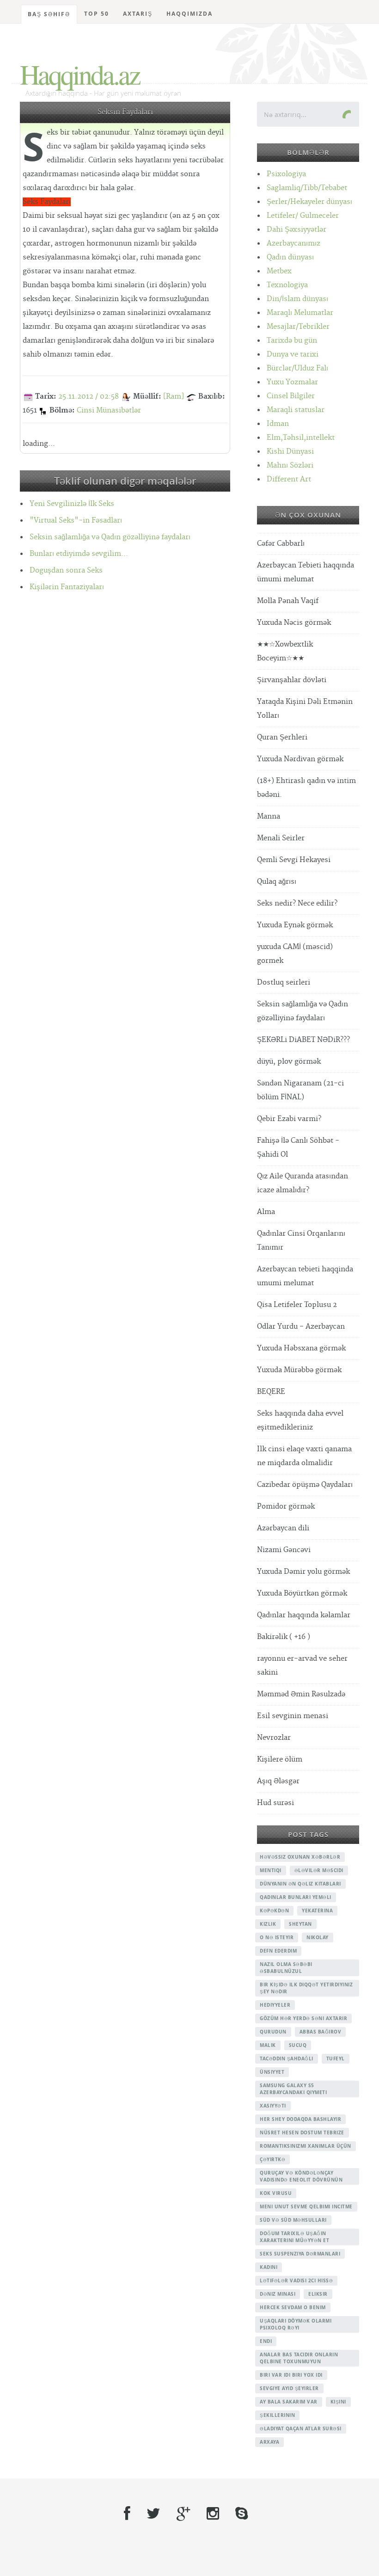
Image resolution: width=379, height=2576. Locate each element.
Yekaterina (317, 1910)
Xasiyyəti (273, 2106)
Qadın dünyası (290, 257)
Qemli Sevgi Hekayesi (294, 860)
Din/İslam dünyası (297, 299)
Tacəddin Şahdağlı (287, 2058)
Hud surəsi (275, 1803)
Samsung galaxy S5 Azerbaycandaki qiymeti (293, 2089)
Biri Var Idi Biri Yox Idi (291, 2375)
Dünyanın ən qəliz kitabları (300, 1884)
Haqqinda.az (80, 74)
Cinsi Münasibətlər (109, 410)
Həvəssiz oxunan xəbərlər (300, 1857)
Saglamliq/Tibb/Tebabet (307, 188)
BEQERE (271, 1392)
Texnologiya (287, 285)
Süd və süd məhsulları (293, 2220)
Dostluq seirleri (284, 983)
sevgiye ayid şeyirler (289, 2388)
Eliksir (318, 2294)
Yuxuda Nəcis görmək (294, 623)
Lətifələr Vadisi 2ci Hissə (296, 2280)
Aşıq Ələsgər (278, 1781)
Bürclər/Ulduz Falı (297, 368)
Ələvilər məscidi (319, 1870)
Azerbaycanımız (293, 243)
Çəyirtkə (272, 2159)
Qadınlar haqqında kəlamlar (304, 1615)
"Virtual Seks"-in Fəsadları (76, 521)
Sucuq (298, 2045)
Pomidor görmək (286, 1507)
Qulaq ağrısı (277, 882)
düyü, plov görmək (289, 1062)
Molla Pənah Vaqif (288, 601)
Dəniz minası (278, 2294)
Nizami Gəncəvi (284, 1550)
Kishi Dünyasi (290, 452)
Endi (266, 2341)
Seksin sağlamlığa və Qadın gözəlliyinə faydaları (110, 537)
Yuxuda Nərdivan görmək (300, 759)
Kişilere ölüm (280, 1759)
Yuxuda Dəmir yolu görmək (303, 1572)
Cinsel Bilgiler (291, 396)
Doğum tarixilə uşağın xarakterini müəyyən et (294, 2237)
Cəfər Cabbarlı (281, 544)
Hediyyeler (275, 2005)
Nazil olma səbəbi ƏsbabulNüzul (286, 1968)
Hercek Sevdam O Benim (293, 2307)
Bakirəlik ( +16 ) (284, 1637)
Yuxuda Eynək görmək (295, 925)
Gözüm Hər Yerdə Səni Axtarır (303, 2018)
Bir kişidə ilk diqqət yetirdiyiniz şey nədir (306, 1988)
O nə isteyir (277, 1937)
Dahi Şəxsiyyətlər (296, 230)
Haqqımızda (189, 14)
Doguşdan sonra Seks (66, 570)
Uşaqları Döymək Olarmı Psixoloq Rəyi (296, 2324)
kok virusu (276, 2193)
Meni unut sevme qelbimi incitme (306, 2206)
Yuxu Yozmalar (292, 382)
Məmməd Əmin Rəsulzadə (301, 1694)
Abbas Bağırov (321, 2032)
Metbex (279, 271)
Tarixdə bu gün (292, 341)
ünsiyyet (272, 2072)
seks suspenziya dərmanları (300, 2254)
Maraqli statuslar (296, 410)
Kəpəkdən (274, 1910)
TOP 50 (97, 14)
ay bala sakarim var (289, 2402)
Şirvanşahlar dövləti (292, 680)
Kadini (269, 2267)
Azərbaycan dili (283, 1528)
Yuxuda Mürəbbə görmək (299, 1370)
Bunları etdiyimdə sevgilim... (79, 554)
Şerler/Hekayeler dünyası (309, 202)
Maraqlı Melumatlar (300, 313)
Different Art (289, 479)
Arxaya (269, 2442)
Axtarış (138, 14)
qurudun (273, 2032)
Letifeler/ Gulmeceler (303, 216)
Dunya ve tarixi (293, 354)
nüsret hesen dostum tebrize (302, 2132)
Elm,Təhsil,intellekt (301, 438)
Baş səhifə (49, 14)
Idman (278, 424)
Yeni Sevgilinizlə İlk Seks (72, 504)
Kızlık (268, 1924)
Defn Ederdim (278, 1951)
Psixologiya (286, 174)
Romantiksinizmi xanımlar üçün (306, 2146)
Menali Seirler (281, 838)
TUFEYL (336, 2058)
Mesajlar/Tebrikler (298, 327)
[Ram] (174, 397)
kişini (338, 2402)
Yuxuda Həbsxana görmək (301, 1348)
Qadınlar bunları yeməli (296, 1897)
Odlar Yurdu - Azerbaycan (301, 1327)
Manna (269, 817)
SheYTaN (300, 1924)
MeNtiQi (271, 1870)
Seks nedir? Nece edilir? (297, 903)
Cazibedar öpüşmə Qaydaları (305, 1485)
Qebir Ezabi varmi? (289, 1119)
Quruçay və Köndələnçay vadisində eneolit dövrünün (301, 2176)
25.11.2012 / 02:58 (89, 397)
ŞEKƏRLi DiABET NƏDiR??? (303, 1040)
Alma (266, 1212)
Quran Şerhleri (282, 737)
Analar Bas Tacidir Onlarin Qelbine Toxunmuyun (299, 2358)
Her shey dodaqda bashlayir (300, 2119)
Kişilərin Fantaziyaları (67, 587)
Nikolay (318, 1937)
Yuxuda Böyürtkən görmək (302, 1593)
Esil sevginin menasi (293, 1716)
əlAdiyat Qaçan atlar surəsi (301, 2428)
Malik (268, 2045)
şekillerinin (277, 2415)
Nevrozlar (274, 1738)
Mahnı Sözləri (290, 465)
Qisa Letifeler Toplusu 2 (297, 1305)
